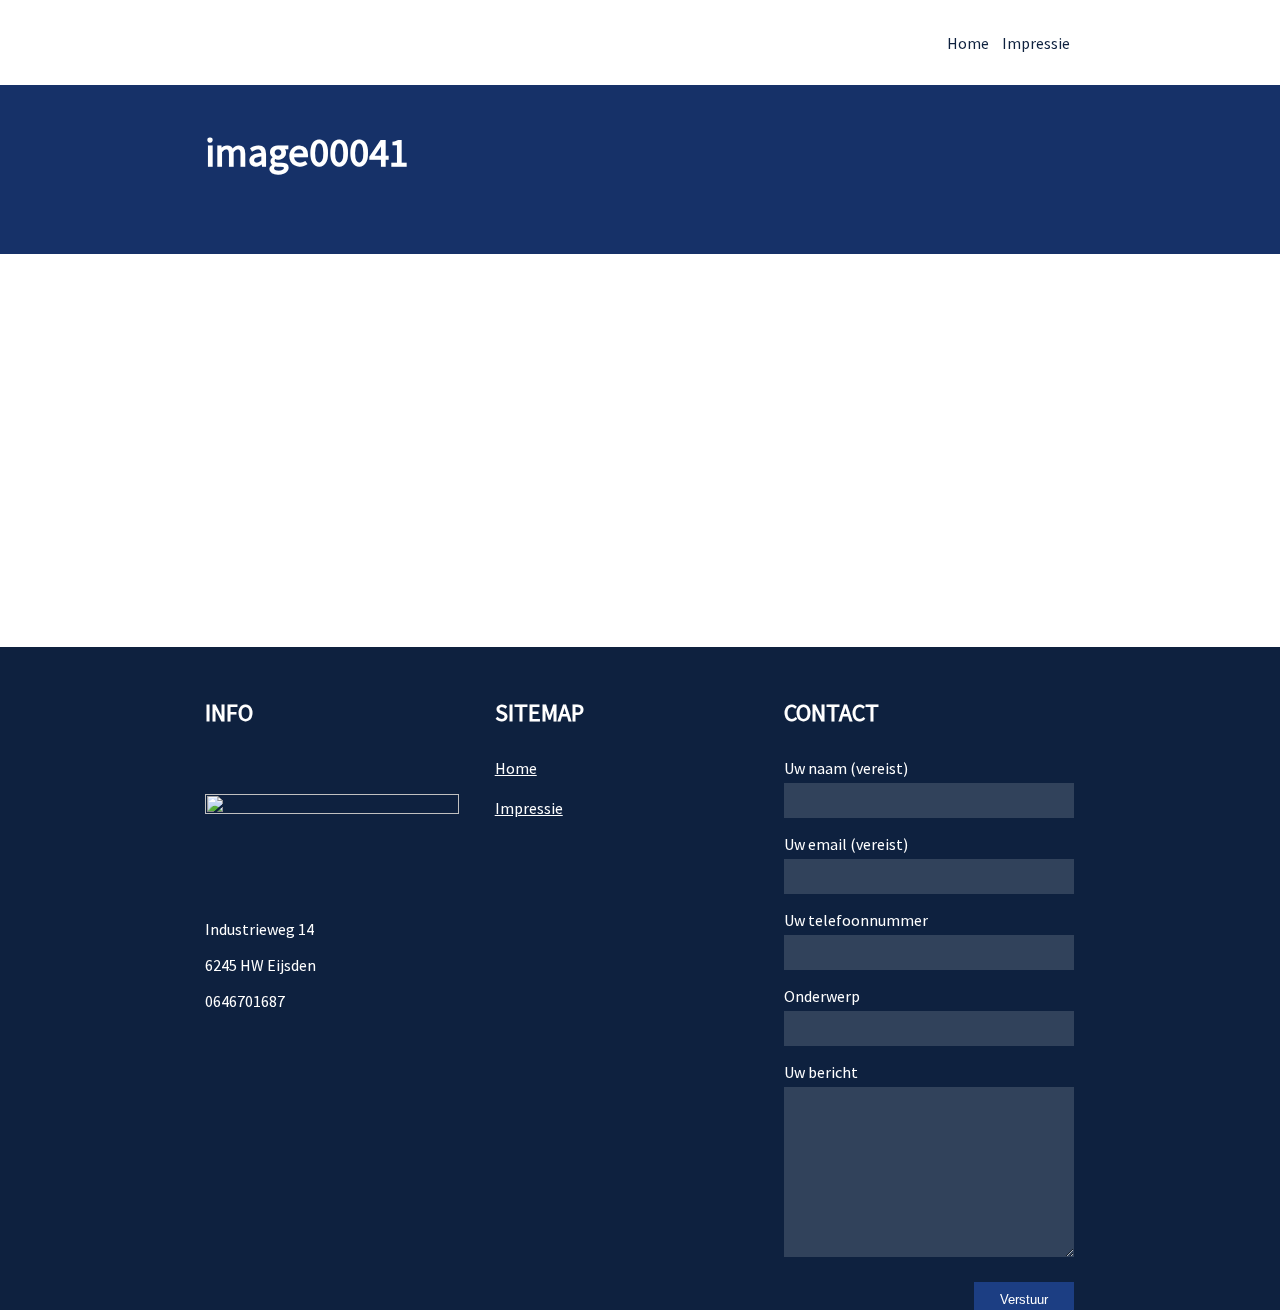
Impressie (1036, 43)
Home (968, 43)
